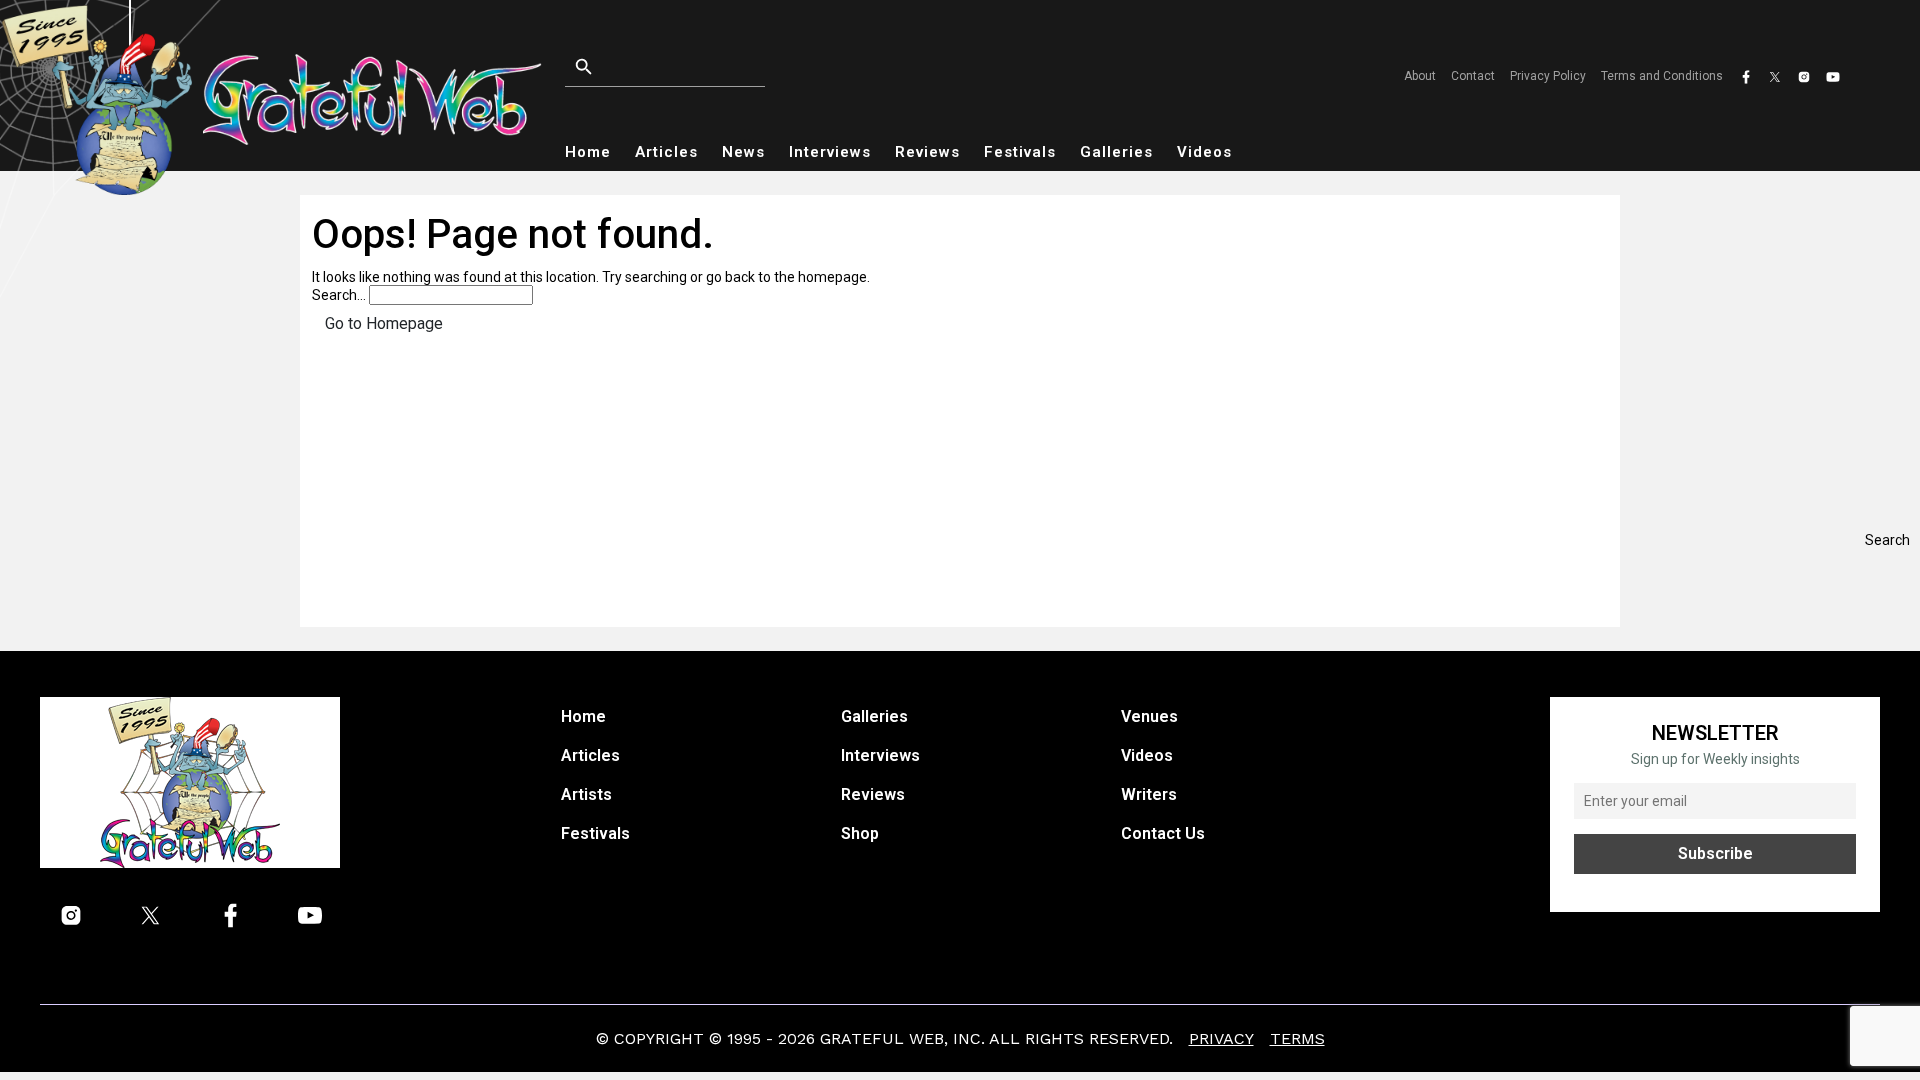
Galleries (1116, 152)
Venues (1149, 716)
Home (588, 152)
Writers (1149, 794)
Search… (339, 295)
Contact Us (1163, 833)
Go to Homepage (384, 323)
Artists (586, 794)
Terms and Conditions (1662, 76)
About (1420, 76)
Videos (1204, 152)
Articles (666, 152)
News (743, 152)
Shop (860, 833)
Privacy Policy (1548, 76)
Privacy (1221, 1038)
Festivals (1020, 152)
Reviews (927, 152)
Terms (1297, 1038)
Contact (1473, 76)
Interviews (830, 152)
